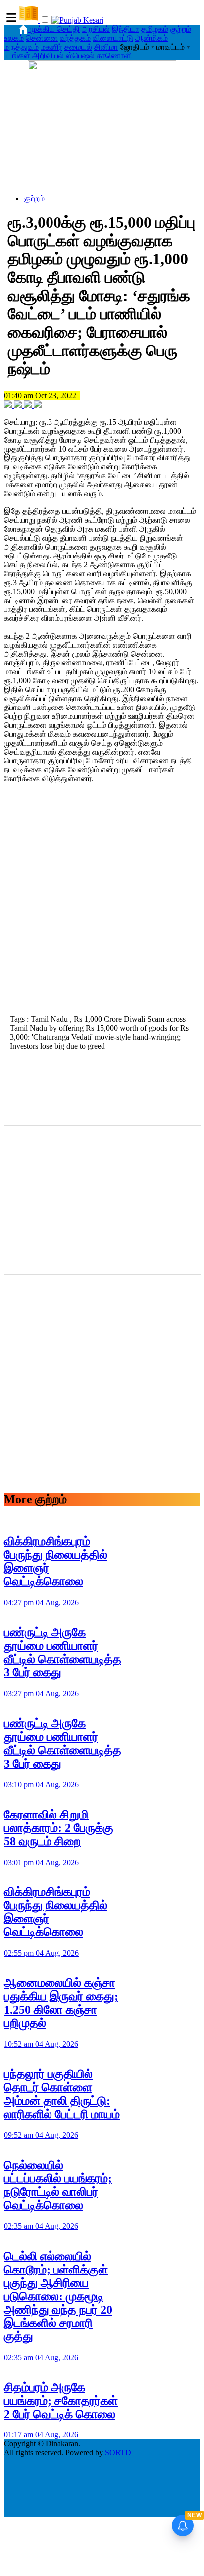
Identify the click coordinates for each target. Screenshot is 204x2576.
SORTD (118, 2452)
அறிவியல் (48, 56)
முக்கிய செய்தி (55, 29)
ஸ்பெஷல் (80, 56)
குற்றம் (181, 29)
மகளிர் (51, 47)
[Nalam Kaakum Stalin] (102, 181)
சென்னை (42, 38)
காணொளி (114, 56)
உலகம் (14, 38)
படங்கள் (17, 56)
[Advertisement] (102, 902)
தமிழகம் (155, 29)
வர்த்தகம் (75, 38)
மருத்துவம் (21, 47)
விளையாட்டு (113, 38)
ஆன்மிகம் (152, 38)
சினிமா (106, 47)
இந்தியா (126, 29)
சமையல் (78, 47)
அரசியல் (96, 29)
